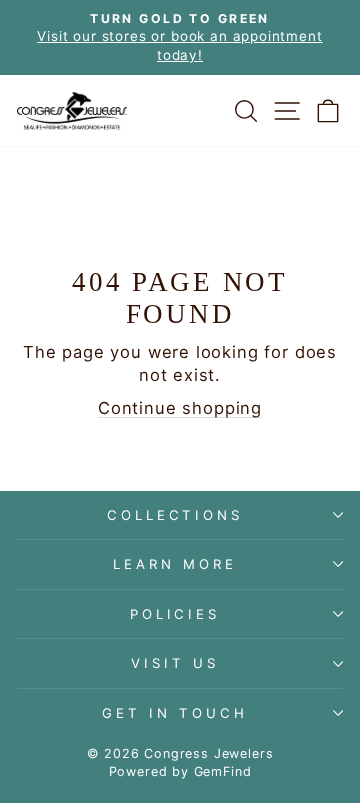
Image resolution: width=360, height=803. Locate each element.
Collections (175, 515)
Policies (175, 614)
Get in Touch (175, 713)
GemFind (223, 771)
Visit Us (175, 663)
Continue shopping (180, 408)
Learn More (175, 564)
